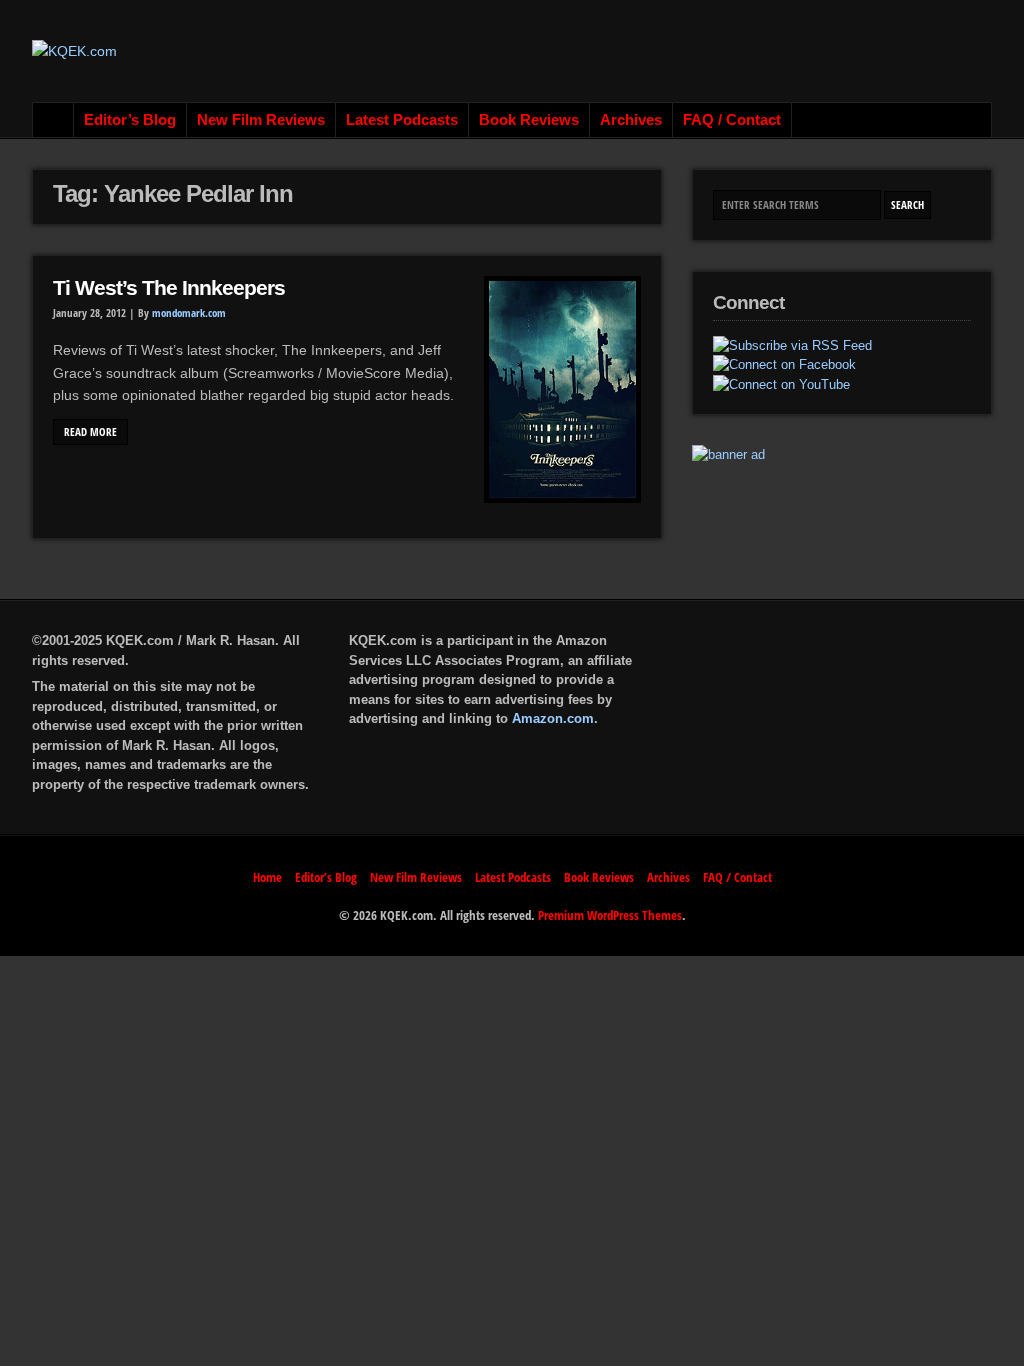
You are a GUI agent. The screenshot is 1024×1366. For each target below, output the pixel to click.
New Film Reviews (261, 120)
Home (53, 120)
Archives (631, 120)
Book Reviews (529, 120)
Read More (90, 432)
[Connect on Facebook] (784, 365)
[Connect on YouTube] (781, 385)
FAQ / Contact (732, 120)
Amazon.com (553, 718)
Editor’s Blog (130, 120)
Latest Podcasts (402, 120)
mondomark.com (189, 313)
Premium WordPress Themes (610, 915)
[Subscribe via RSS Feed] (792, 346)
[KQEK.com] (74, 51)
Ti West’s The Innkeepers (169, 288)
